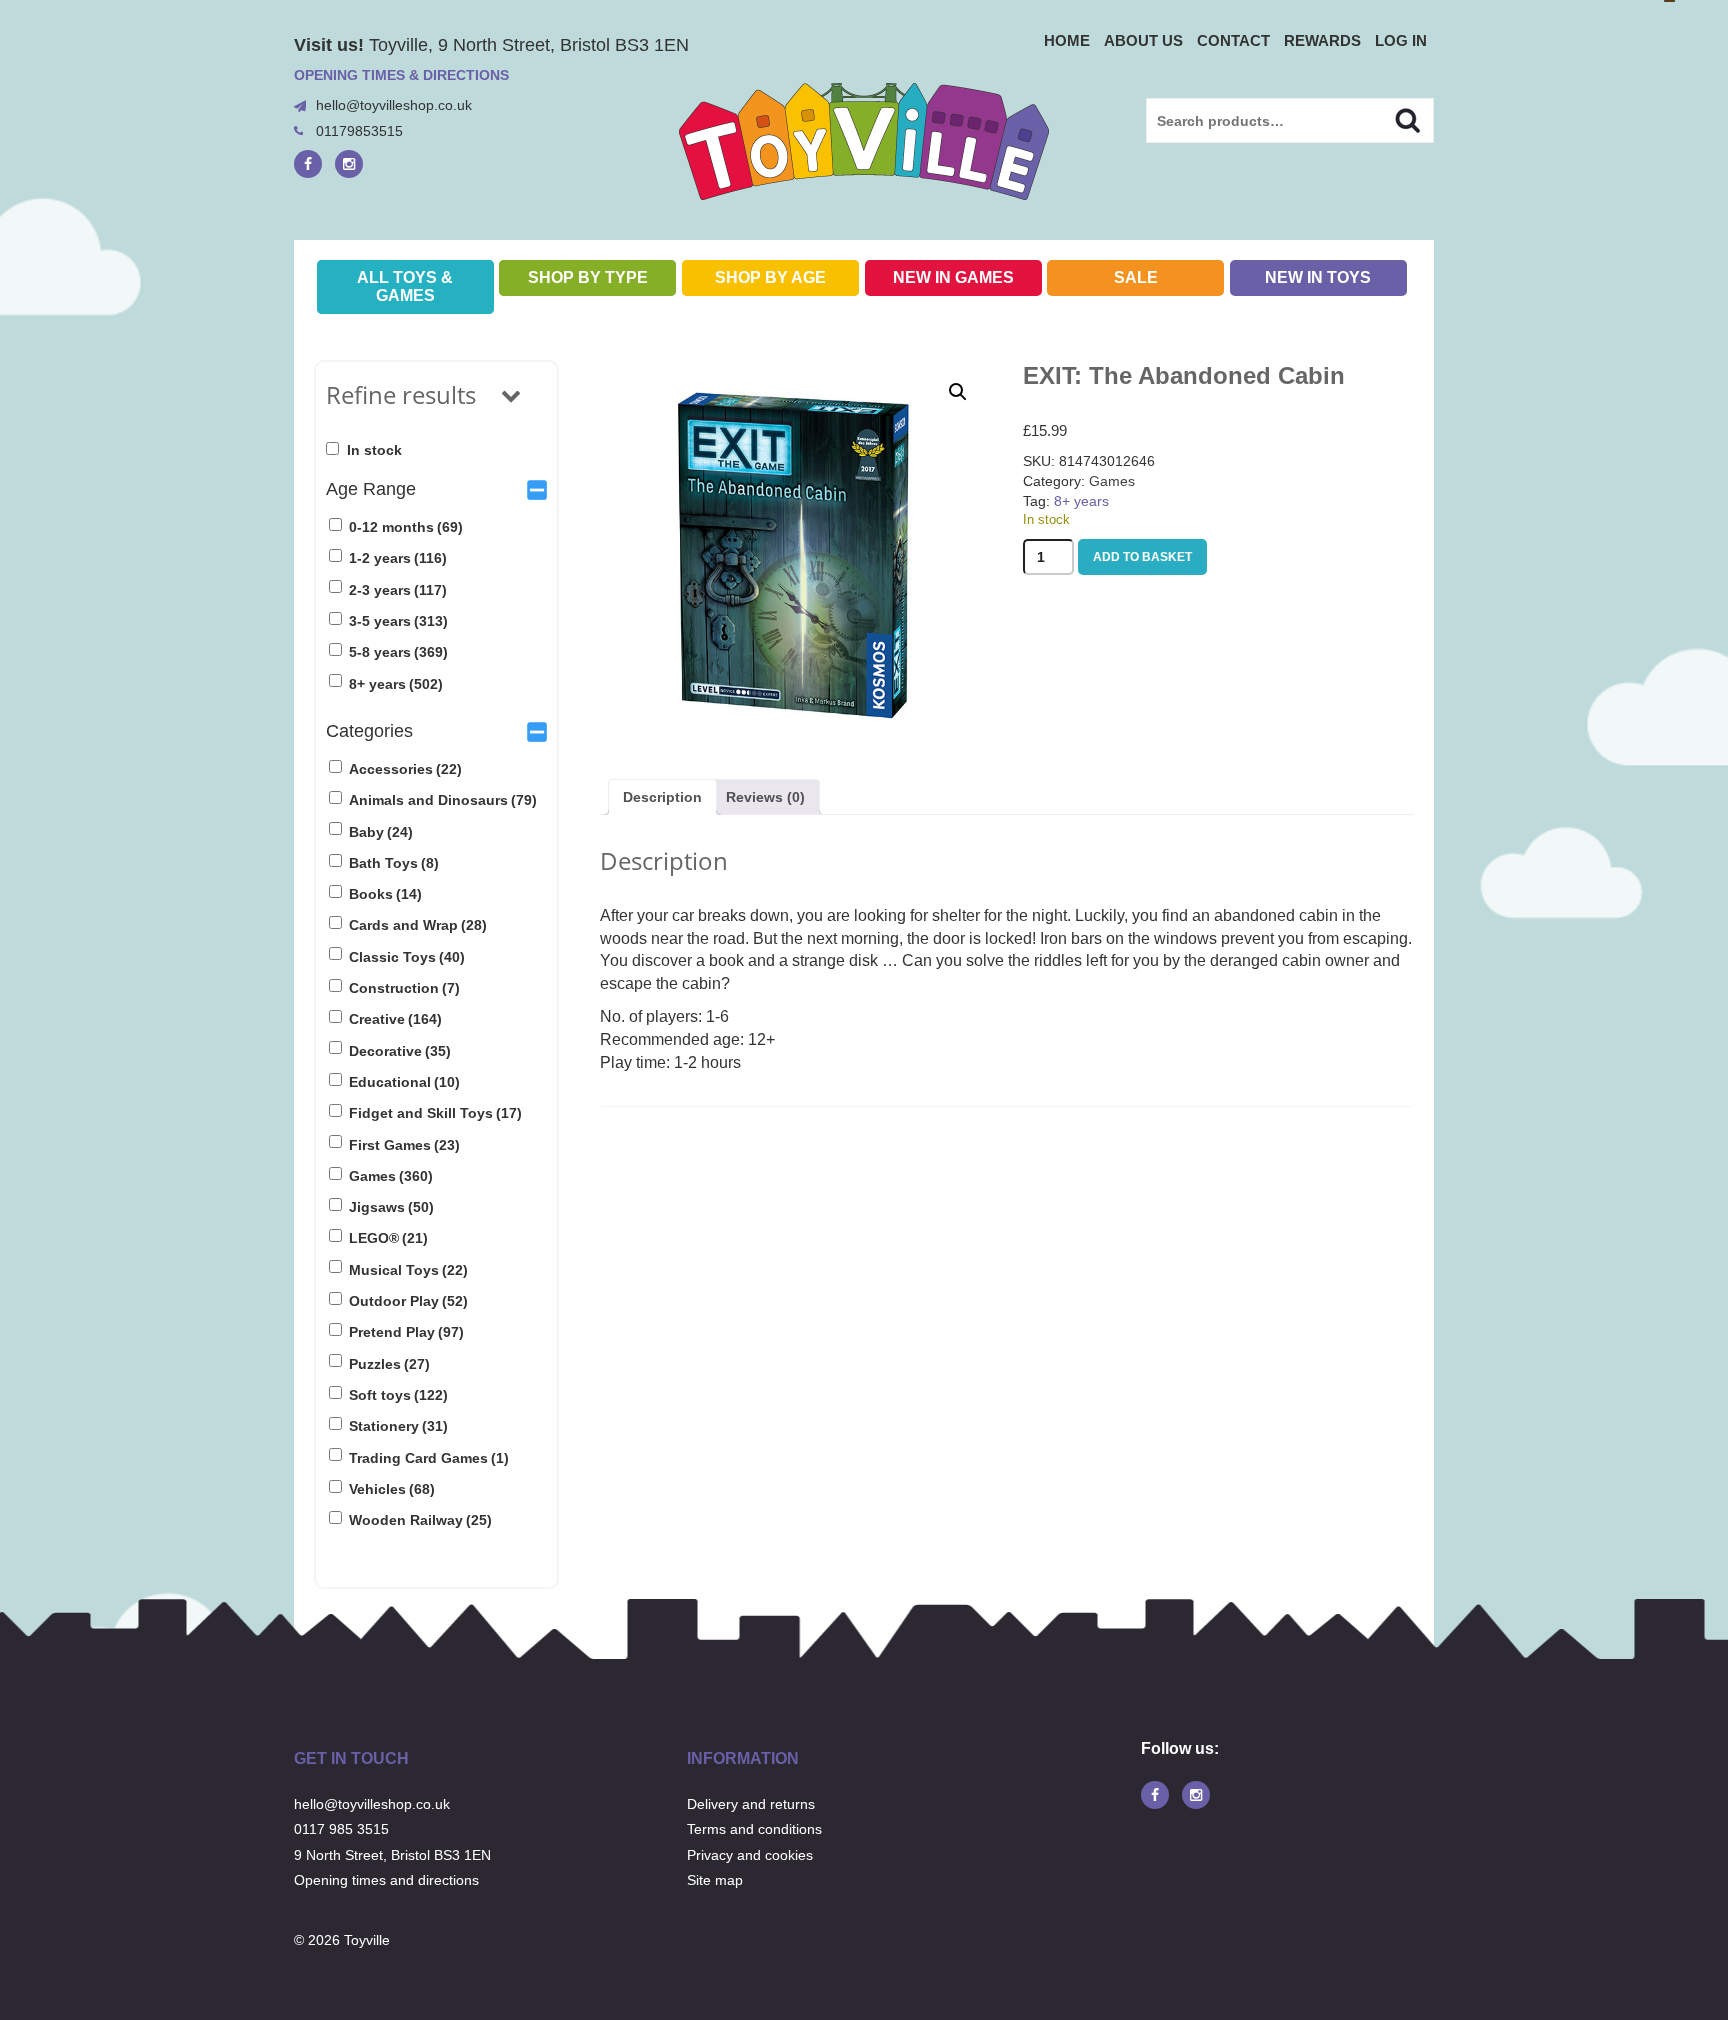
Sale (1136, 277)
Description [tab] (662, 797)
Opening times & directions (401, 75)
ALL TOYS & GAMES (405, 286)
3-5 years (398, 621)
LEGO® (388, 1238)
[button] (958, 392)
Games (391, 1176)
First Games (404, 1145)
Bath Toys (394, 863)
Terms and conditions (754, 1829)
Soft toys (398, 1395)
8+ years (396, 684)
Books (385, 894)
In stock (374, 450)
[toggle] (537, 489)
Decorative (400, 1051)
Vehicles (392, 1489)
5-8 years (398, 652)
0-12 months (406, 527)
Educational (404, 1082)
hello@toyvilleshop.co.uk (394, 105)
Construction (404, 988)
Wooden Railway (420, 1520)
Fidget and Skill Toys (435, 1113)
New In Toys (1318, 277)
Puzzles (389, 1364)
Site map (715, 1880)
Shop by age (770, 277)
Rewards (1322, 40)
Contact (1233, 40)
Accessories (405, 769)
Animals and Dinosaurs (443, 800)
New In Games (953, 277)
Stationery (398, 1426)
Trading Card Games (429, 1458)
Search (1390, 118)
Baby (381, 832)
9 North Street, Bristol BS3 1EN (392, 1855)
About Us (1143, 40)
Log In (1401, 40)
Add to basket (1142, 557)
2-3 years (398, 590)
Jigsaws (391, 1207)
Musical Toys (408, 1270)
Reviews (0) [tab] (765, 797)
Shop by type (588, 277)
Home (1067, 40)
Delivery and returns (751, 1804)
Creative (395, 1019)
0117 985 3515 (341, 1829)
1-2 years (398, 558)
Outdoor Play (408, 1301)
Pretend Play (406, 1332)
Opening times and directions (386, 1880)
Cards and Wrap (418, 925)
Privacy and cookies (750, 1855)
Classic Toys (407, 957)
